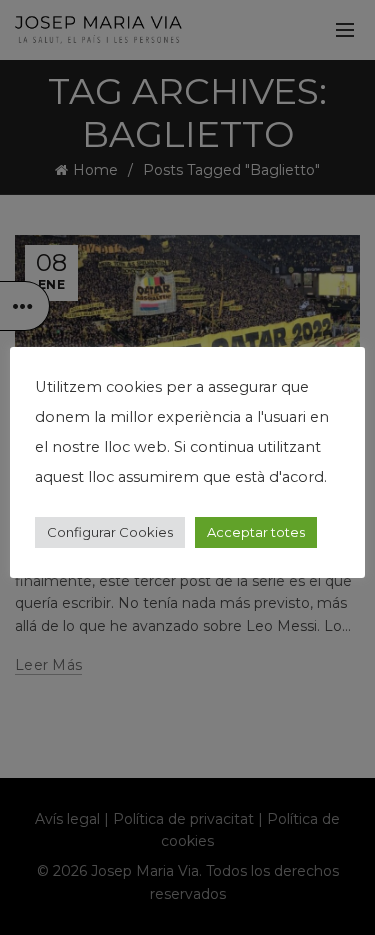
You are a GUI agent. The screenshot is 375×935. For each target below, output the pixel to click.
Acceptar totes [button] (256, 532)
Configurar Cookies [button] (110, 532)
